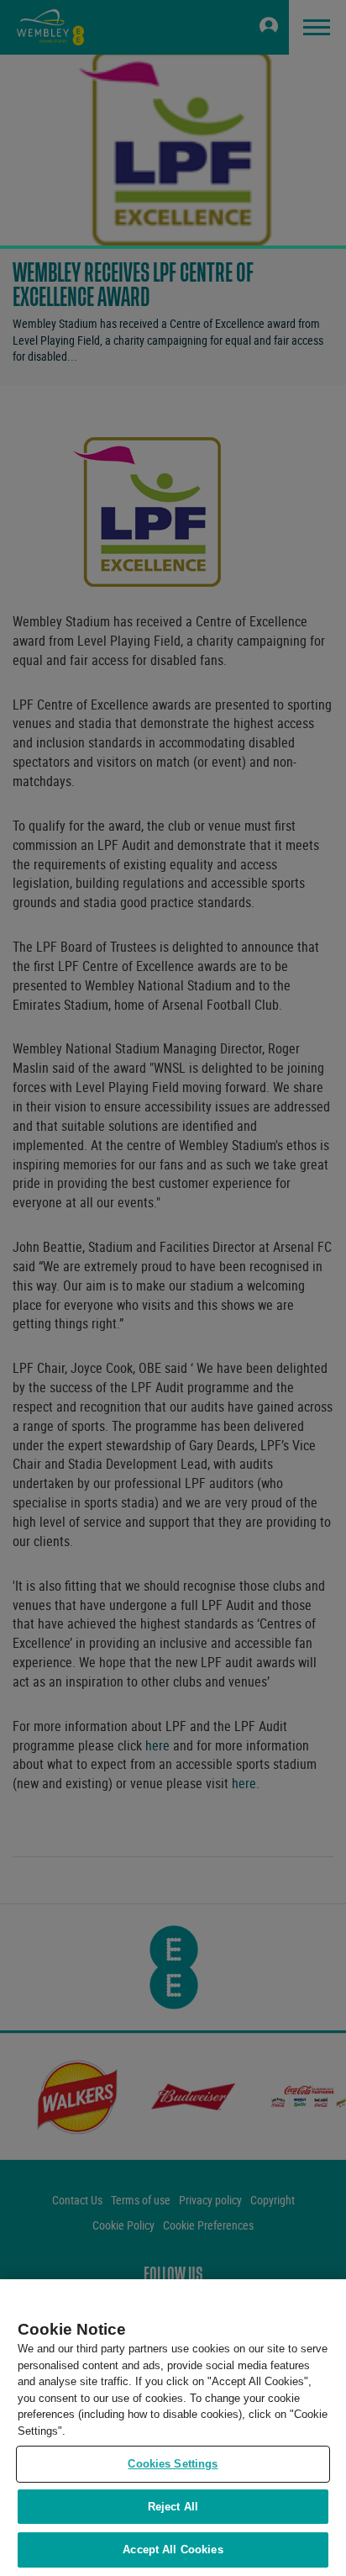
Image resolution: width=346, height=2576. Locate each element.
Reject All (173, 2507)
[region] (173, 2428)
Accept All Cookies (173, 2550)
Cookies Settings (173, 2464)
